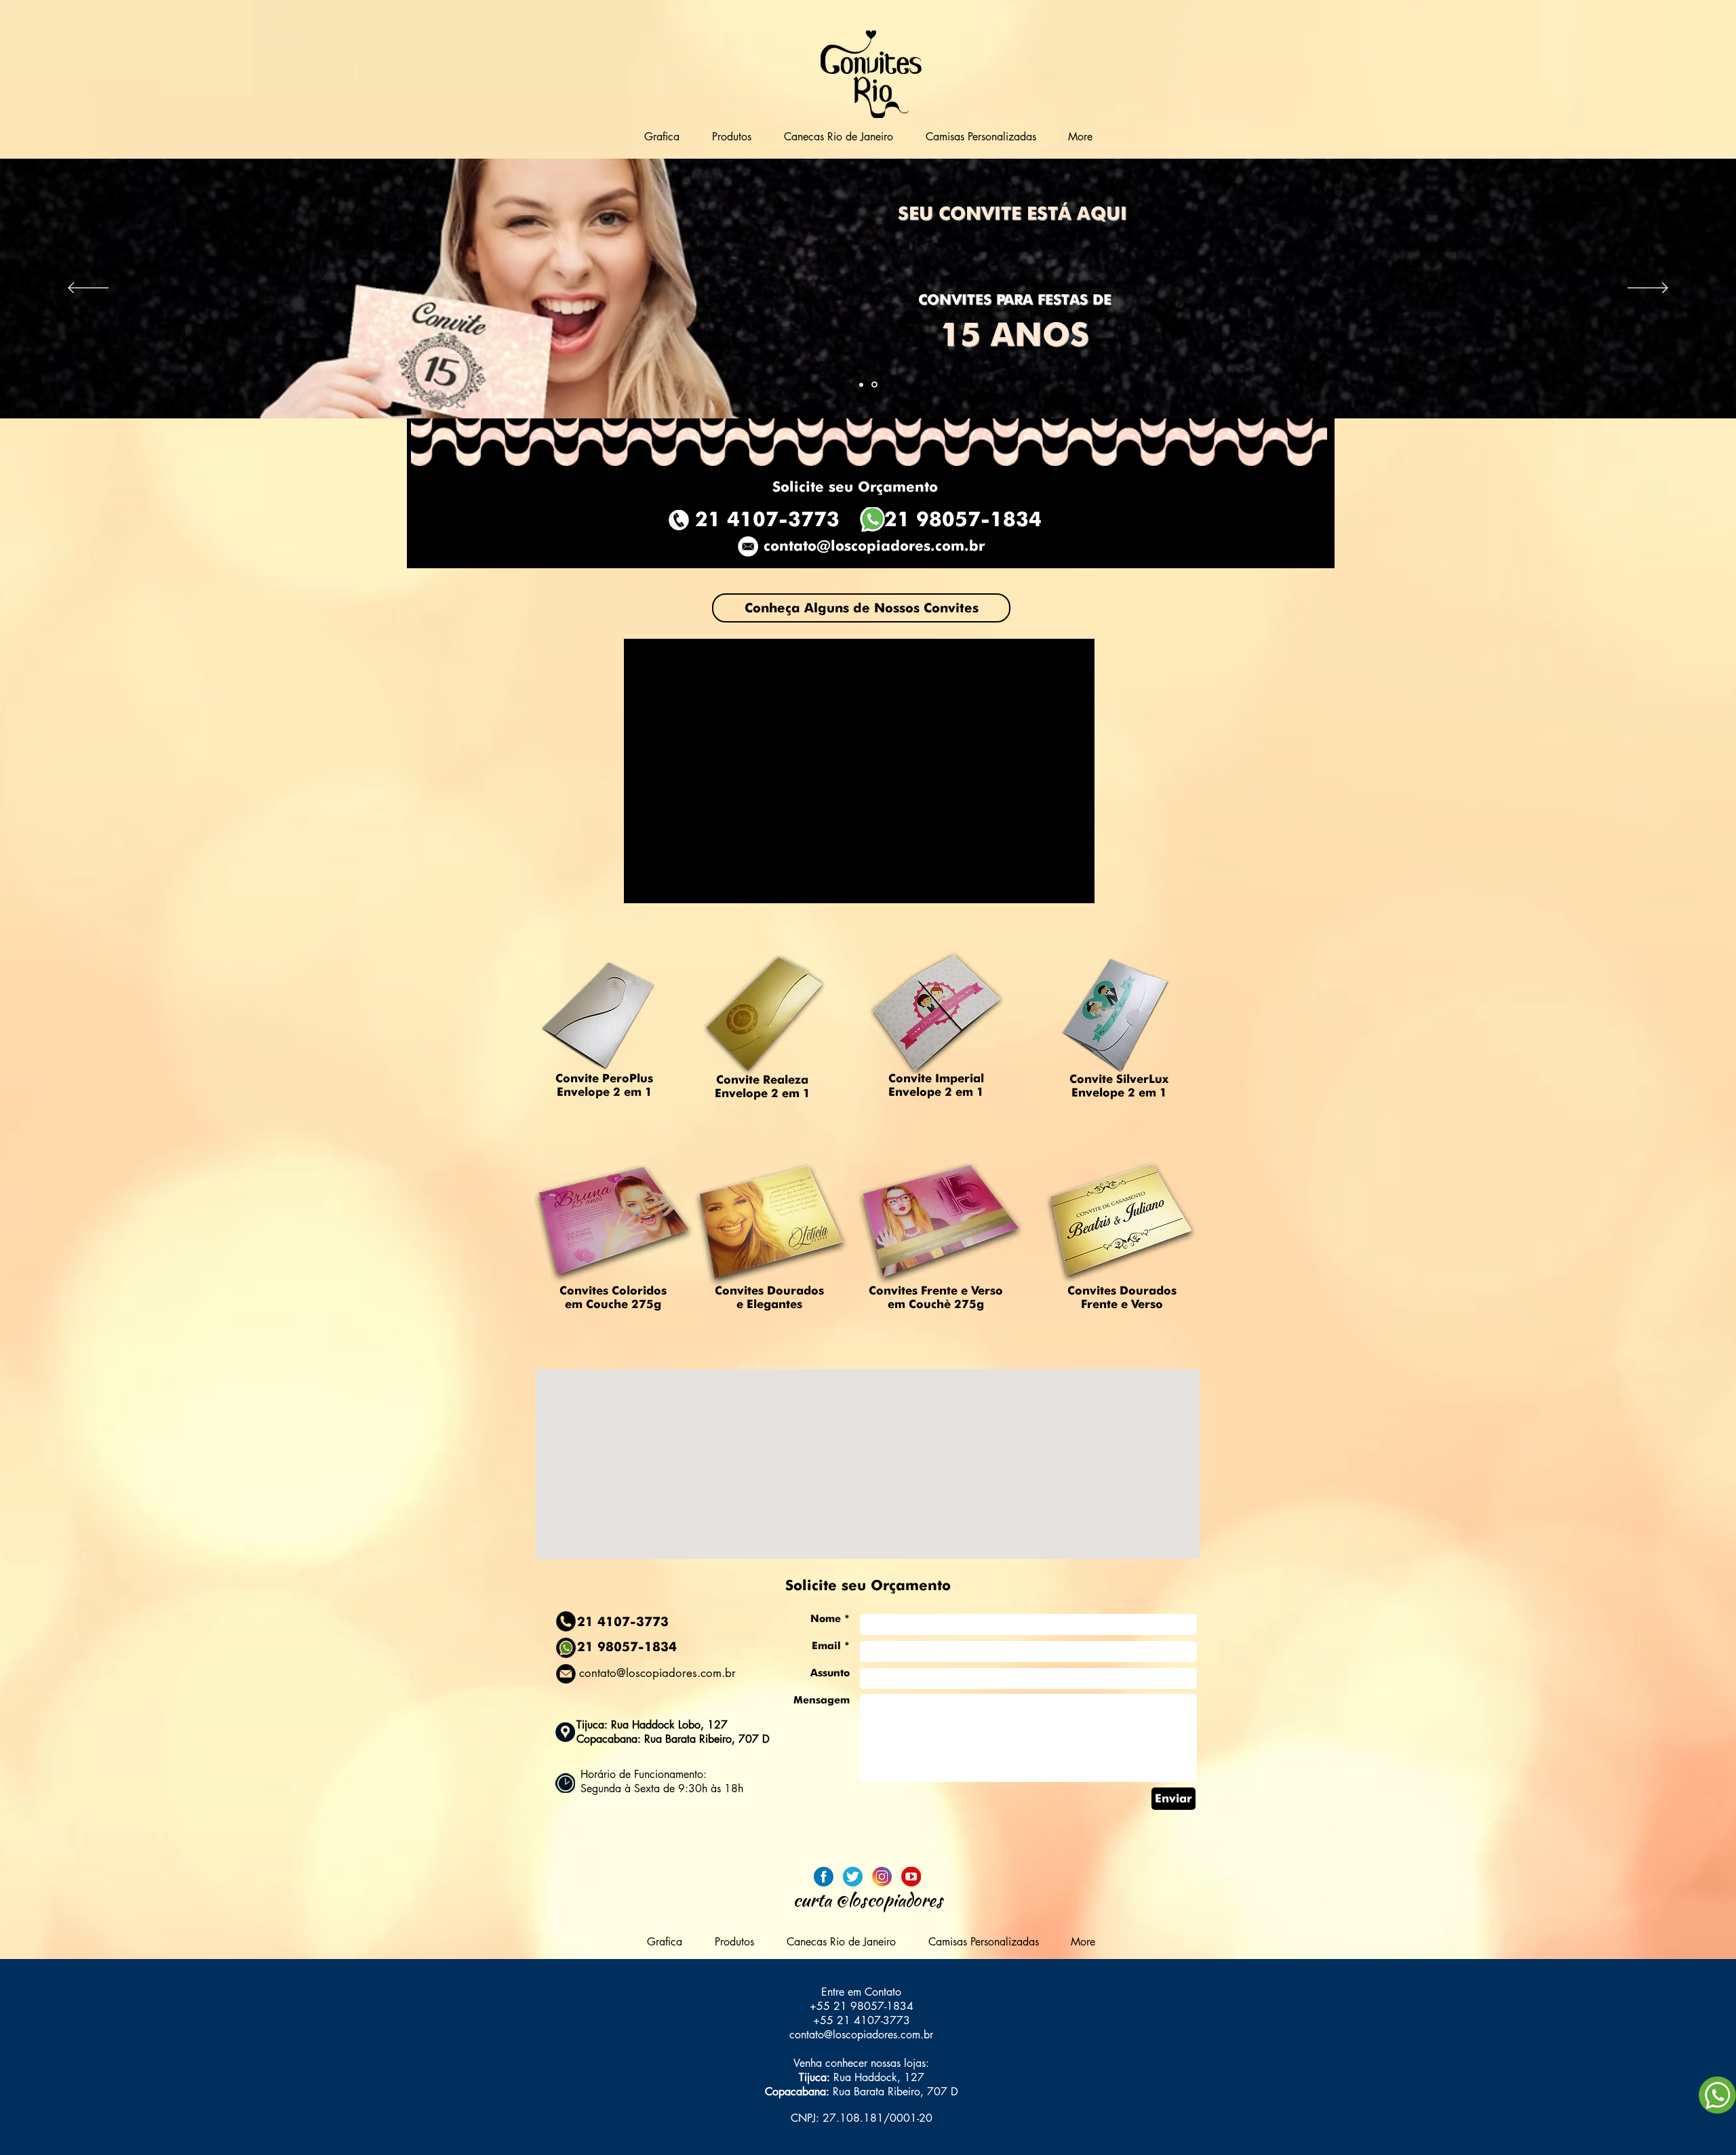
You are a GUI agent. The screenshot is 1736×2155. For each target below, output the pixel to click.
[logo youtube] (911, 1877)
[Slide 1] (861, 384)
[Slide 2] (874, 385)
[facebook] (824, 1877)
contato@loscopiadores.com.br (874, 546)
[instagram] (882, 1877)
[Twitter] (853, 1877)
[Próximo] (1648, 289)
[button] (732, 137)
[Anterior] (88, 289)
